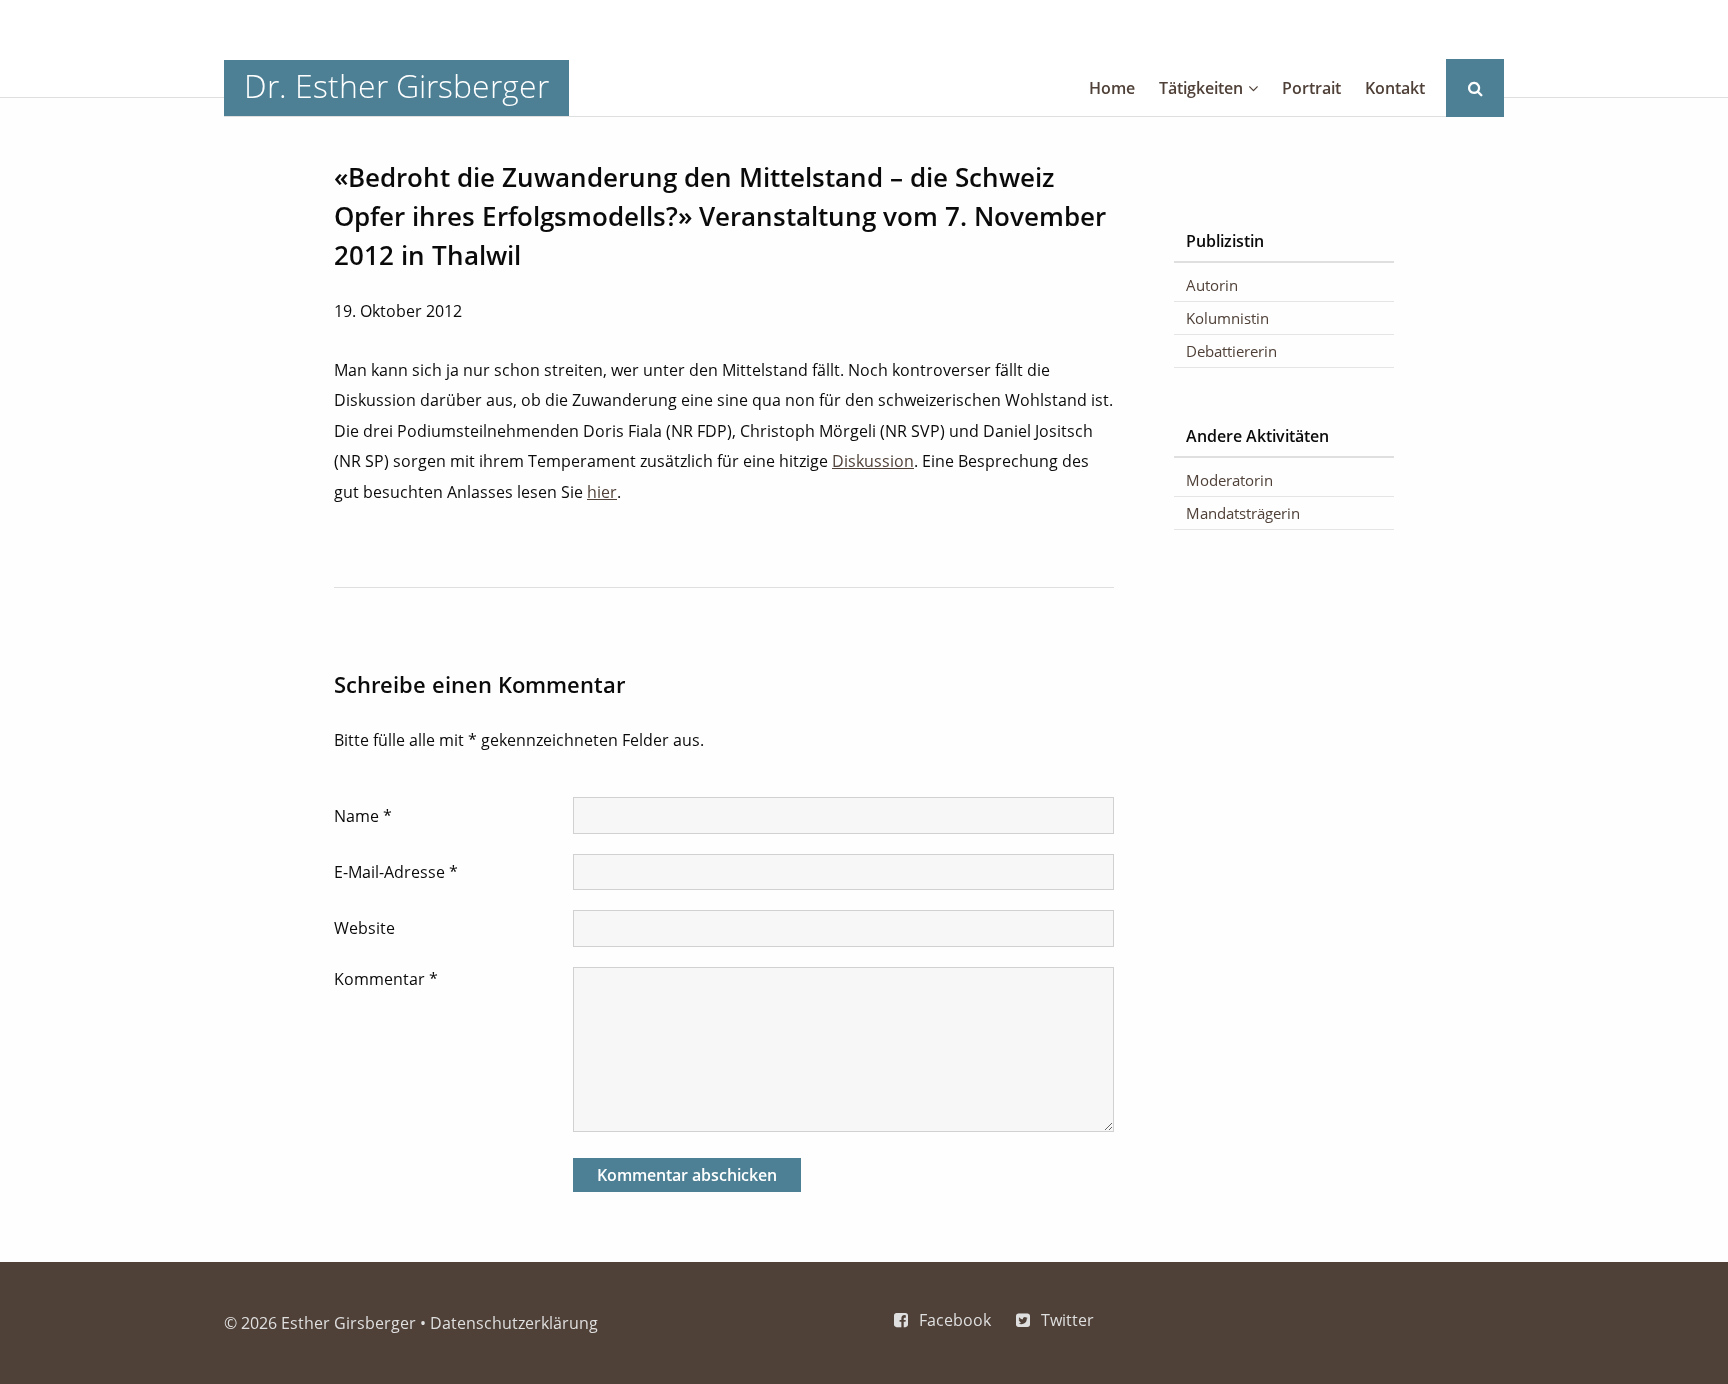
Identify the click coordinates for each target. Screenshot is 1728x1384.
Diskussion (873, 461)
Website (364, 928)
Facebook (955, 1320)
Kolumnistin (1227, 318)
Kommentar (386, 979)
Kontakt (1395, 88)
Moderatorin (1229, 480)
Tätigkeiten (1201, 88)
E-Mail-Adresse (396, 872)
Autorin (1212, 285)
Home (1112, 88)
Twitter (1067, 1320)
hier (602, 492)
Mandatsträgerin (1243, 513)
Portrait (1311, 88)
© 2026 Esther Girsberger (320, 1323)
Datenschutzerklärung (514, 1323)
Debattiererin (1231, 351)
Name (363, 816)
